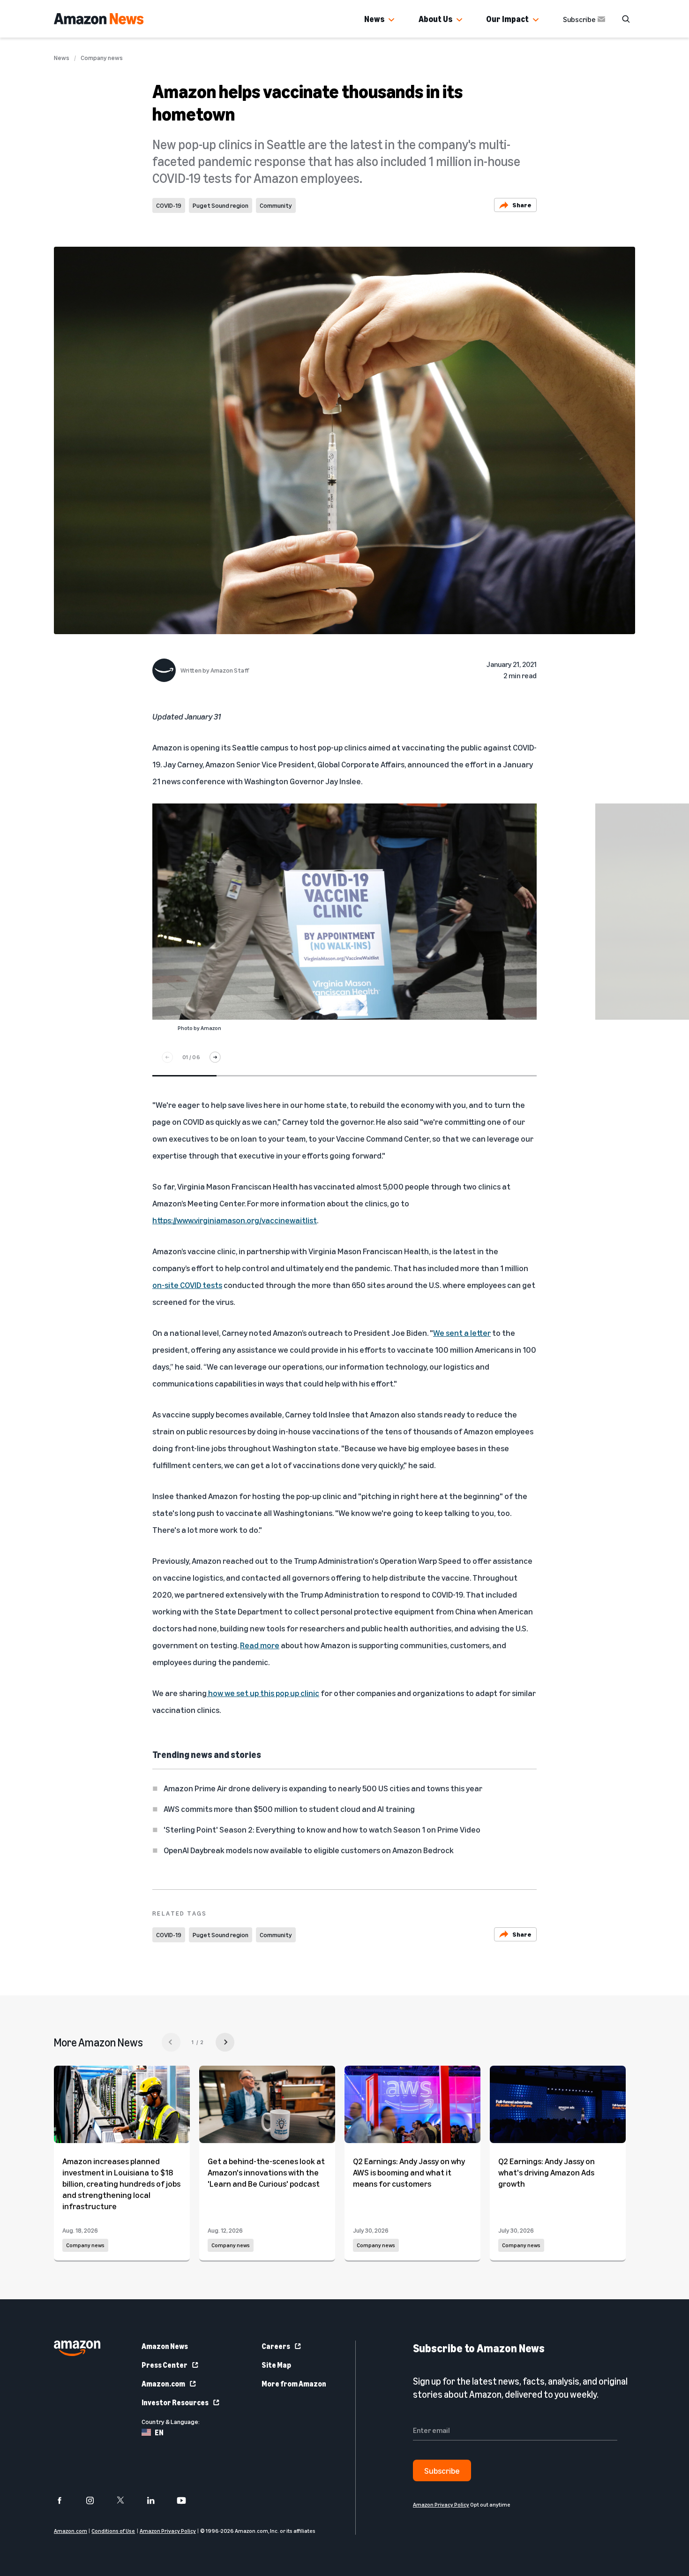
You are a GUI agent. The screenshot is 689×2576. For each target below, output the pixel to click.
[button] (391, 20)
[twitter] (126, 2500)
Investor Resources (175, 2402)
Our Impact (507, 19)
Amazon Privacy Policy (168, 2531)
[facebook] (65, 2500)
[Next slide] (215, 1057)
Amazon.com (163, 2384)
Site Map (276, 2365)
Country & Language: (171, 2421)
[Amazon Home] (99, 19)
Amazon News (165, 2346)
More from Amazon (294, 2384)
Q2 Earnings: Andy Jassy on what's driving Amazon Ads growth (547, 2172)
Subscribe (579, 19)
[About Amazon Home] (77, 2348)
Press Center (165, 2365)
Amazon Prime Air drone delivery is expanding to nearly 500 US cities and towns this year (323, 1788)
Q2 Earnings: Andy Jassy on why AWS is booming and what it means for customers (409, 2172)
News (374, 19)
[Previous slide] (167, 1057)
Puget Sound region (221, 205)
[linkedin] (157, 2500)
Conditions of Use (113, 2531)
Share (522, 205)
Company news (102, 58)
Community (276, 205)
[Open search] (626, 19)
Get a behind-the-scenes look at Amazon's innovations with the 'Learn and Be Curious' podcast (266, 2172)
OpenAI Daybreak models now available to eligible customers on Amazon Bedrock (309, 1850)
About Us (435, 19)
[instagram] (96, 2500)
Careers (276, 2346)
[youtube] (187, 2500)
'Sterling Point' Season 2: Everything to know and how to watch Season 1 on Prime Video (322, 1829)
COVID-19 (169, 205)
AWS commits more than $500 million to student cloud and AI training (289, 1809)
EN (159, 2432)
